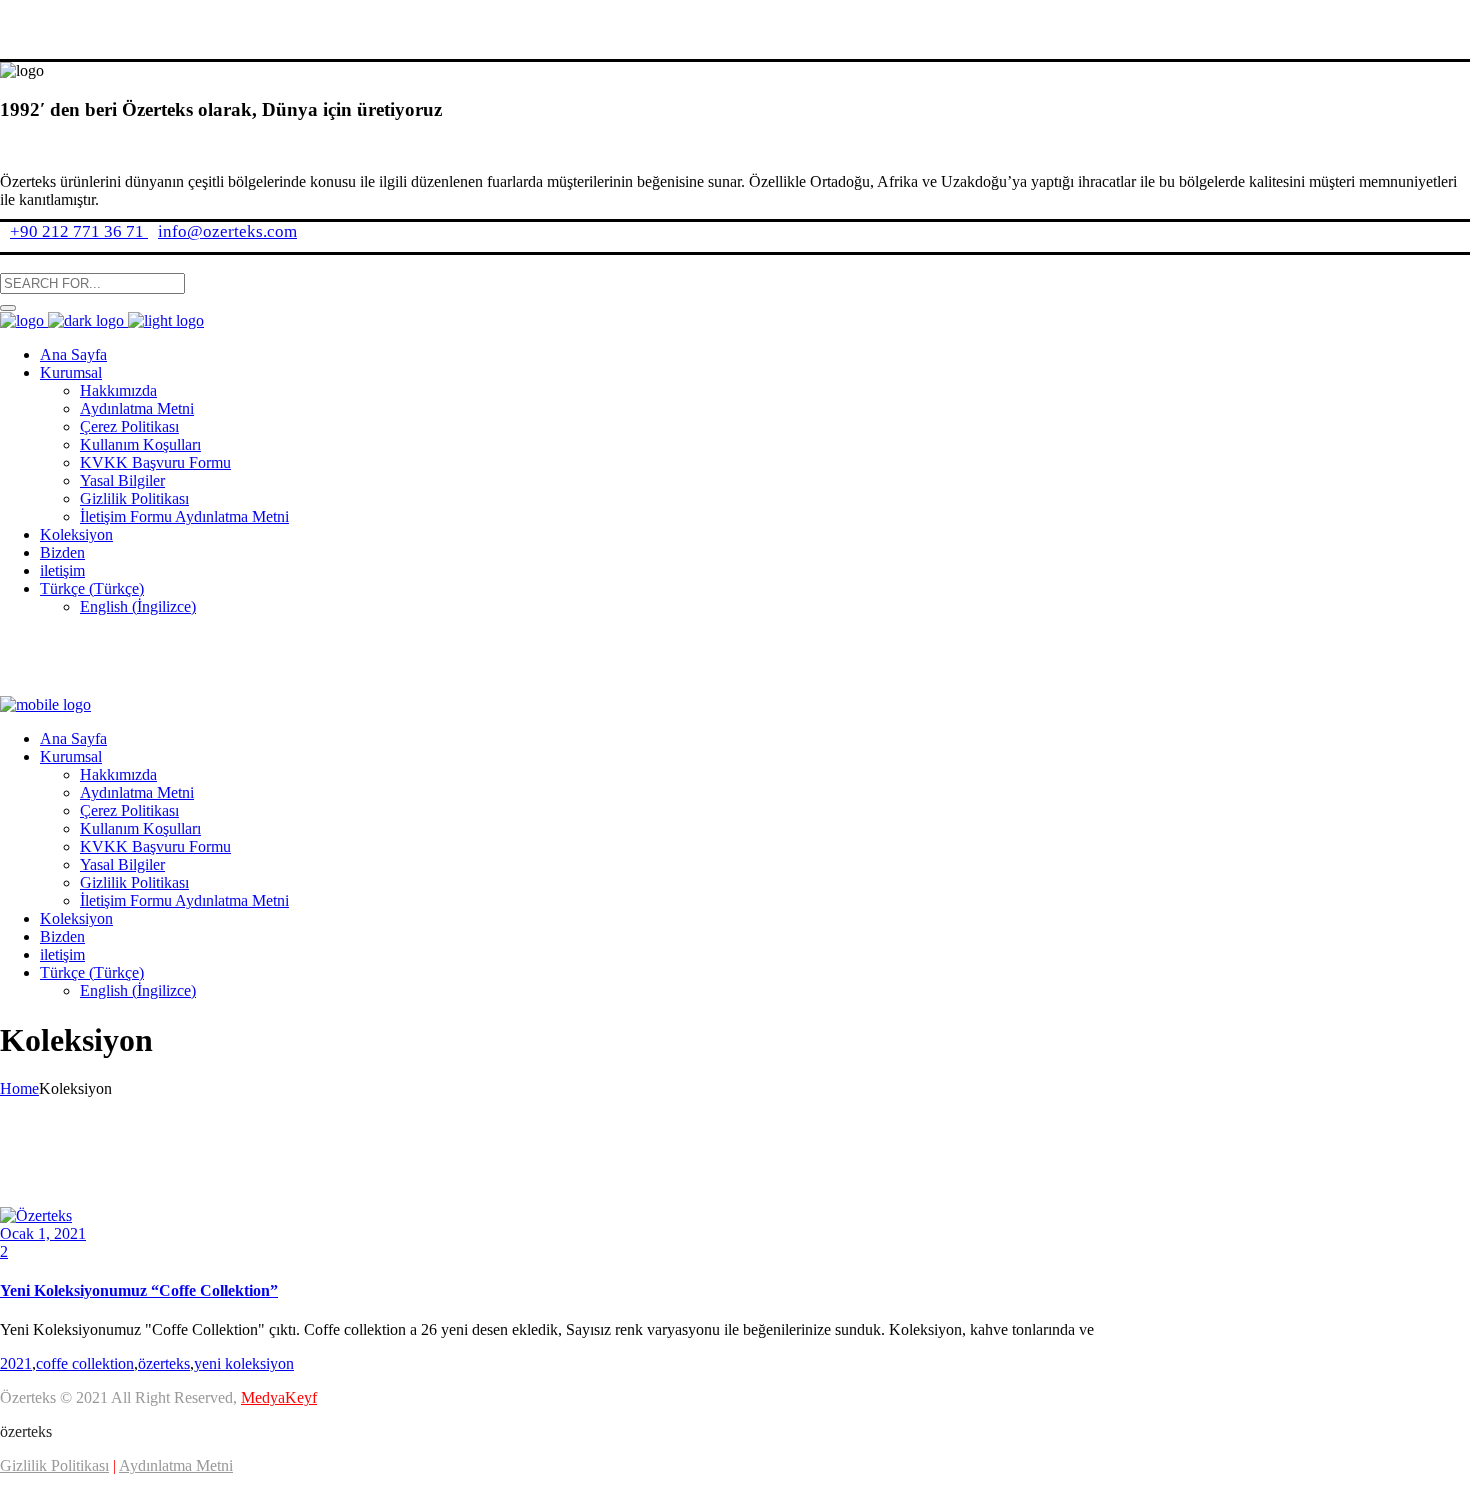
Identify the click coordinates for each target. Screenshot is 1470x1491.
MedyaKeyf (279, 1397)
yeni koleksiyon (244, 1363)
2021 (16, 1363)
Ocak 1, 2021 (43, 1233)
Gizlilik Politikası (54, 1465)
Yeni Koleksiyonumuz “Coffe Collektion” (139, 1290)
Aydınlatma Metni (176, 1465)
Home (19, 1088)
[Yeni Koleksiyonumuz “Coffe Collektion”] (36, 1215)
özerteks (164, 1363)
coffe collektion (85, 1363)
